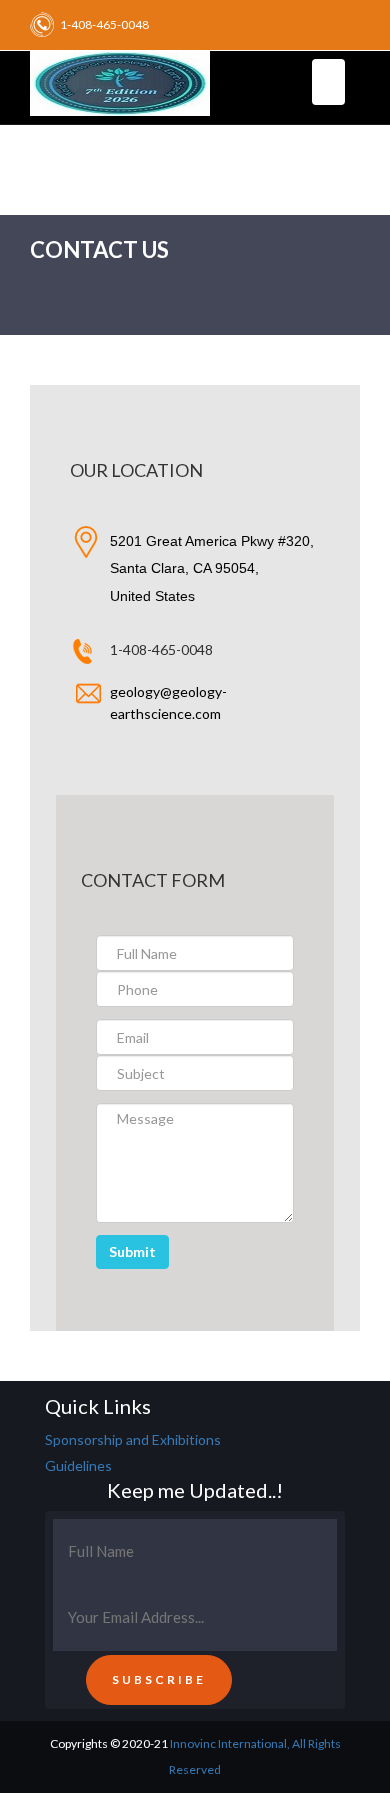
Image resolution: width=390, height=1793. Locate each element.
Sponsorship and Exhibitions (133, 1439)
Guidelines (78, 1465)
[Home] (120, 80)
